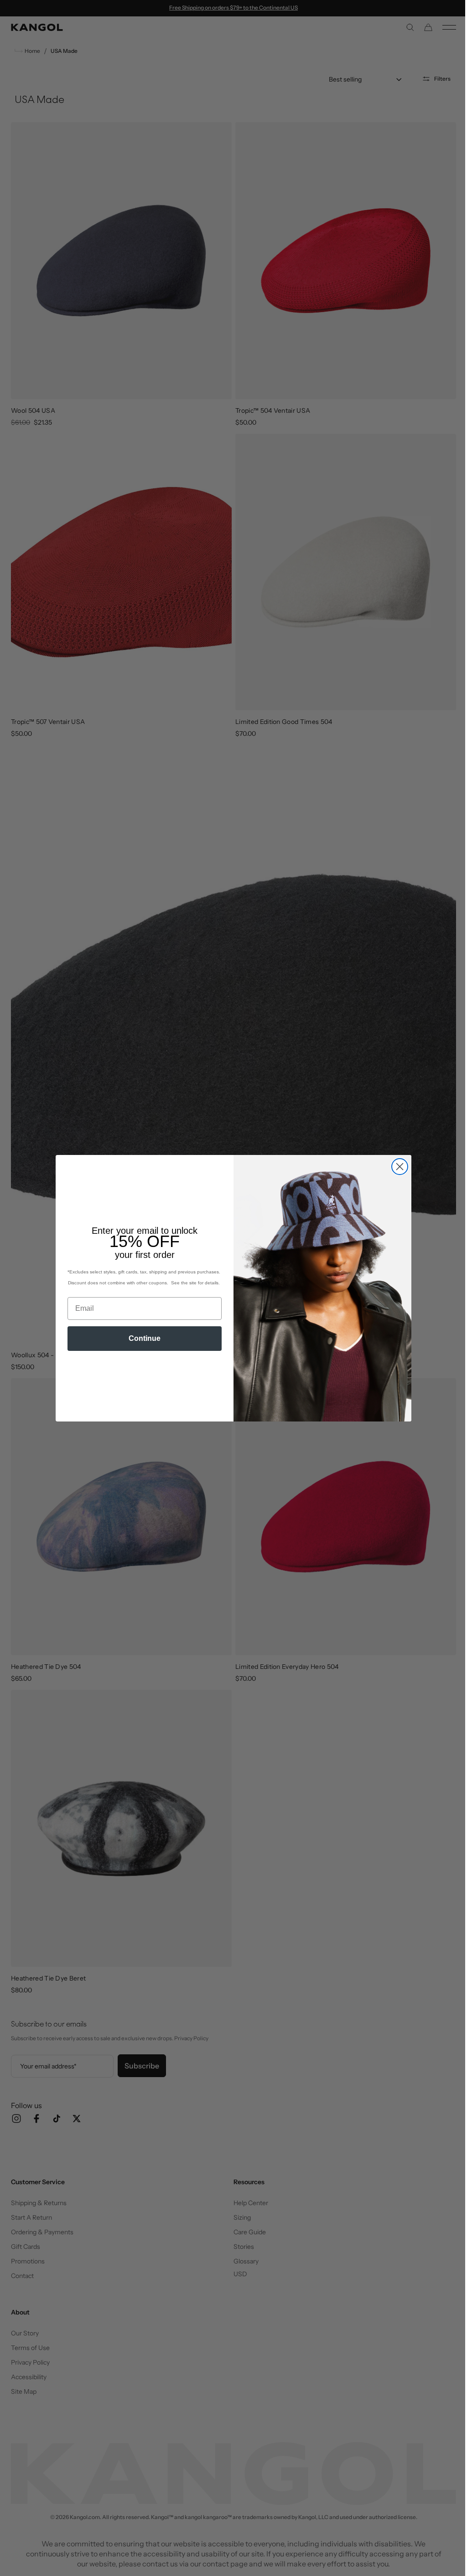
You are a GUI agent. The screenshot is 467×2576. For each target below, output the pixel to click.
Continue (141, 1338)
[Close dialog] (397, 1167)
